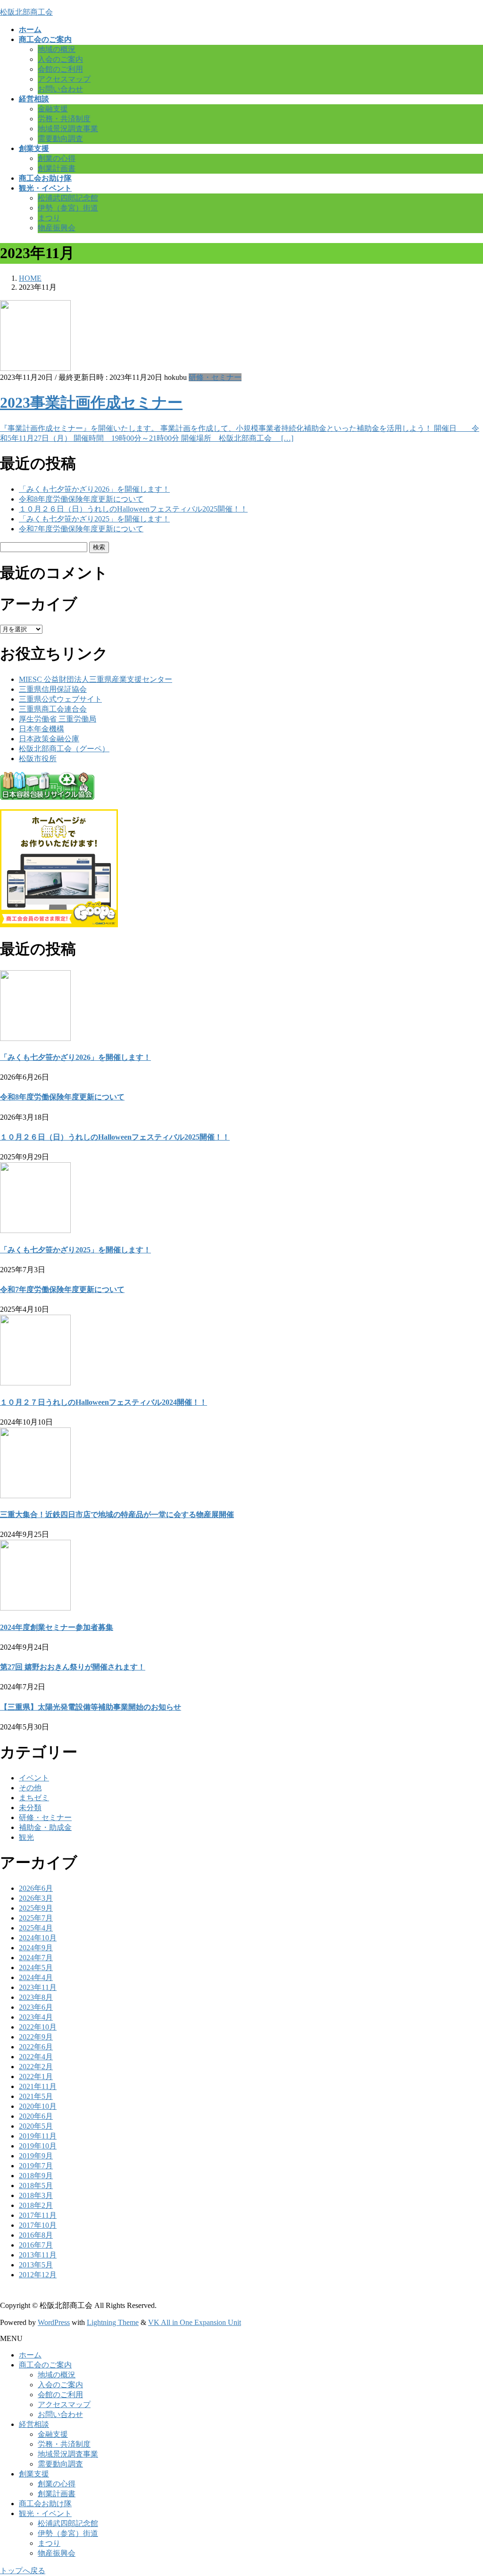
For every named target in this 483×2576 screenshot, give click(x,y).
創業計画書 (57, 168)
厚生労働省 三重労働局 (58, 719)
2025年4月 (36, 1928)
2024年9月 (36, 1948)
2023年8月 (36, 1997)
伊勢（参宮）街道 (68, 208)
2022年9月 (36, 2037)
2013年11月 (38, 2255)
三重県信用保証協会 (53, 689)
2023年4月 (36, 2017)
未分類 (30, 1808)
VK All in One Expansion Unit (195, 2322)
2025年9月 (36, 1908)
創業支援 (34, 2474)
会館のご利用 (60, 69)
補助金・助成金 (45, 1827)
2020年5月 (36, 2126)
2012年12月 (38, 2275)
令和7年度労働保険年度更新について (81, 529)
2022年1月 (36, 2077)
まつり (49, 218)
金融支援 (53, 109)
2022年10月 (38, 2027)
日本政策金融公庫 (49, 739)
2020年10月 (38, 2106)
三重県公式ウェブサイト (60, 699)
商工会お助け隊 (45, 2504)
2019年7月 (36, 2166)
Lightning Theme (113, 2322)
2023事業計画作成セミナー (91, 403)
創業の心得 (57, 158)
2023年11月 (38, 1987)
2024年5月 (36, 1968)
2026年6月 (36, 1888)
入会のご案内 (60, 59)
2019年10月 (38, 2146)
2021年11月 (38, 2086)
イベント (34, 1778)
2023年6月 (36, 2007)
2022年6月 (36, 2047)
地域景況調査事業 (68, 129)
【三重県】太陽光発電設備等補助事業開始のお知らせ (91, 1707)
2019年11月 (38, 2136)
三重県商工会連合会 (53, 709)
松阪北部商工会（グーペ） (64, 749)
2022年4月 (36, 2057)
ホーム (30, 2355)
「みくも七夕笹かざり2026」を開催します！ (94, 489)
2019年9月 (36, 2156)
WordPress (54, 2322)
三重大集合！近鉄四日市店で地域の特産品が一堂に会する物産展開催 (117, 1515)
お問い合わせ (60, 89)
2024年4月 (36, 1977)
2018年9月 (36, 2176)
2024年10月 (38, 1938)
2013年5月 (36, 2265)
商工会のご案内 (45, 2365)
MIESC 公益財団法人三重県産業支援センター (96, 679)
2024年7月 (36, 1958)
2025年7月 (36, 1918)
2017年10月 (38, 2225)
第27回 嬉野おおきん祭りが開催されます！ (73, 1667)
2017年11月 (38, 2215)
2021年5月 (36, 2096)
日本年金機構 (42, 729)
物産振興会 (57, 228)
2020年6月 (36, 2116)
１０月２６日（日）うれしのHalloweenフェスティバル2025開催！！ (133, 509)
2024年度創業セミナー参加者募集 (57, 1627)
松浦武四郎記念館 (68, 198)
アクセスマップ (64, 79)
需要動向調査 (60, 138)
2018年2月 (36, 2205)
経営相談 (34, 2424)
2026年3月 (36, 1898)
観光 (26, 1837)
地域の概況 (57, 49)
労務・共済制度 (64, 119)
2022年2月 (36, 2067)
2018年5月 (36, 2186)
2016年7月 (36, 2245)
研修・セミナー (215, 377)
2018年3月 (36, 2195)
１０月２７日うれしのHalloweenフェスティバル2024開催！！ (104, 1402)
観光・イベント (45, 2513)
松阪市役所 (38, 759)
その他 (30, 1788)
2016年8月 (36, 2235)
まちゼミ (34, 1798)
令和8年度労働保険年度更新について (81, 499)
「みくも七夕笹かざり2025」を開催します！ (94, 519)
